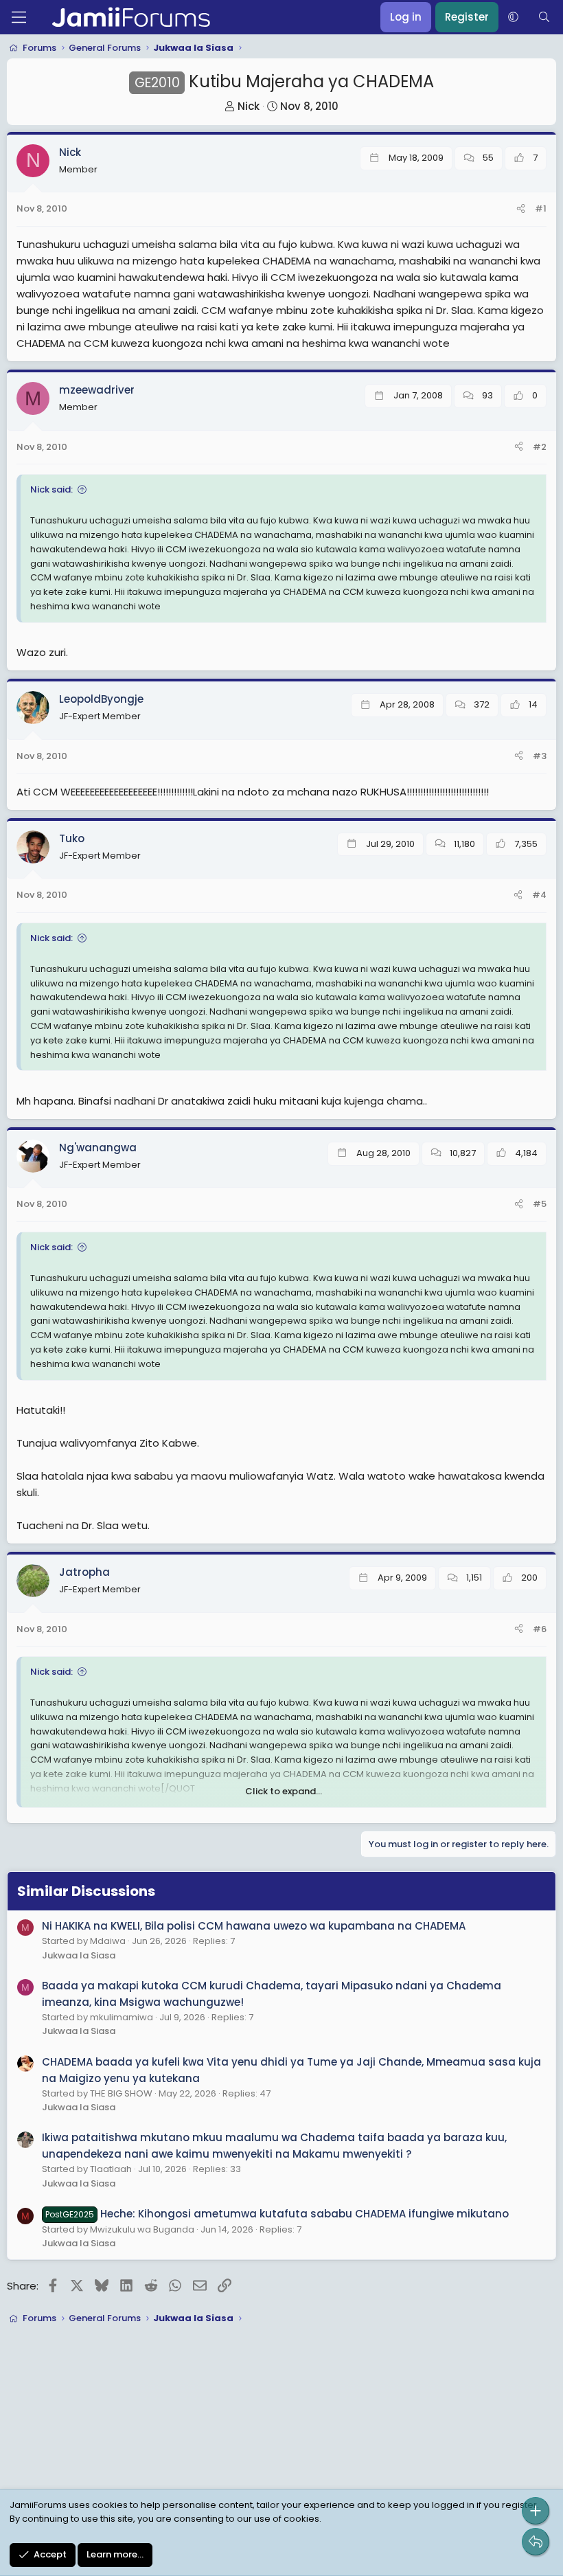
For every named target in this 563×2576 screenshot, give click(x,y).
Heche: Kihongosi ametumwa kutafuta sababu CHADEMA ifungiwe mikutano (277, 2214)
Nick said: (51, 489)
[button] (513, 17)
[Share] (521, 209)
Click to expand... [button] (284, 1791)
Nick (249, 106)
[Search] (544, 17)
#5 (540, 1204)
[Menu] (19, 17)
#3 (540, 756)
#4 (539, 895)
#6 (540, 1629)
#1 (541, 208)
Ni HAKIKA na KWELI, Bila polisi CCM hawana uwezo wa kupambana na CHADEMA (254, 1926)
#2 (540, 447)
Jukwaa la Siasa (79, 1955)
